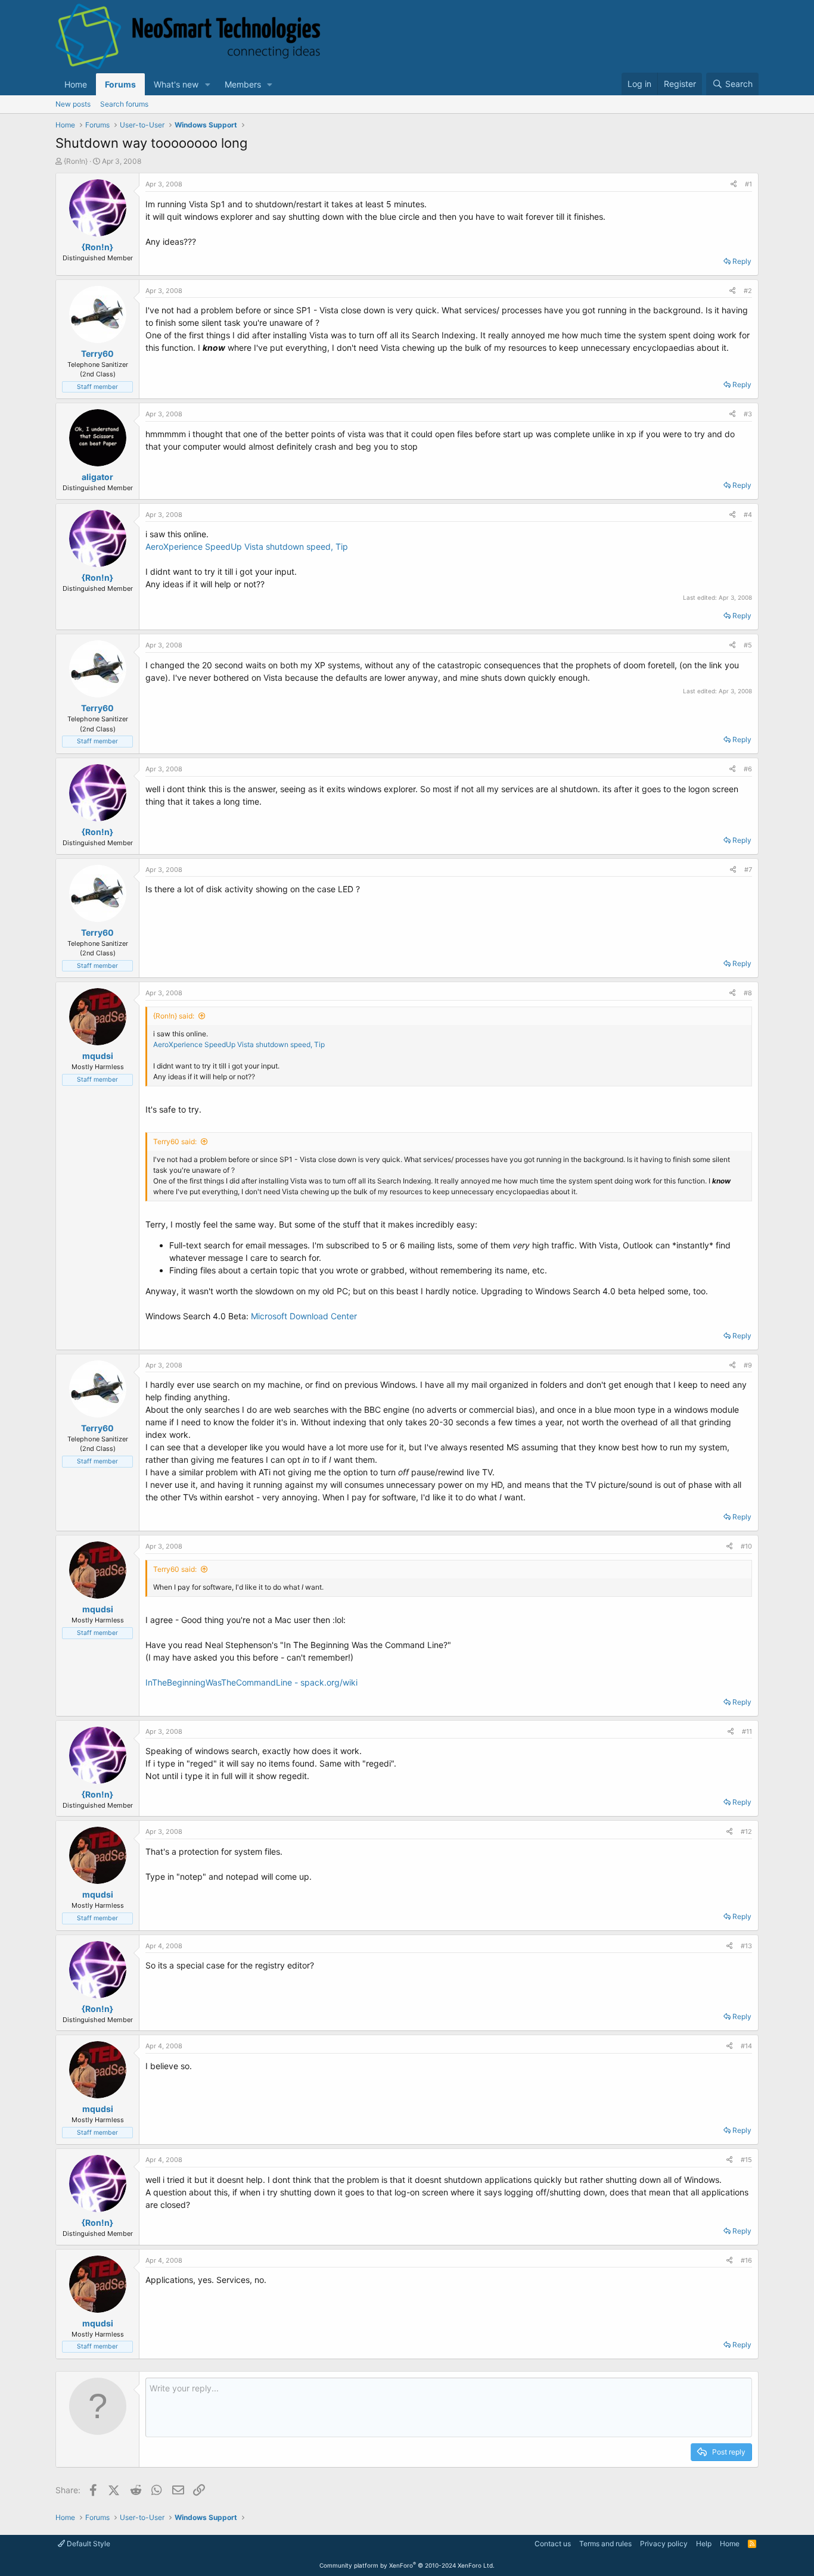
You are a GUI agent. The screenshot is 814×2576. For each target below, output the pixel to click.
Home (76, 84)
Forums (120, 84)
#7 (748, 870)
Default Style (88, 2544)
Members (243, 84)
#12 (746, 1831)
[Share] (734, 184)
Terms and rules (605, 2544)
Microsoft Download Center (304, 1316)
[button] (208, 84)
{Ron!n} (76, 161)
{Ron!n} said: (174, 1016)
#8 (748, 993)
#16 (746, 2260)
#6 (748, 769)
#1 (748, 184)
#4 (748, 515)
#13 (746, 1946)
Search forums (124, 104)
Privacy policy (664, 2544)
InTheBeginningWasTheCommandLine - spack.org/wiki (251, 1682)
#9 (748, 1365)
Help (704, 2544)
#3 (748, 414)
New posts (73, 104)
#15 (746, 2160)
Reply (742, 261)
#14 (746, 2046)
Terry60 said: (175, 1141)
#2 (748, 291)
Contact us (553, 2544)
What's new (176, 84)
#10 (746, 1546)
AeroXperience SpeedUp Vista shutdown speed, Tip (247, 546)
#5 (748, 645)
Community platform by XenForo (407, 2565)
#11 (747, 1731)
